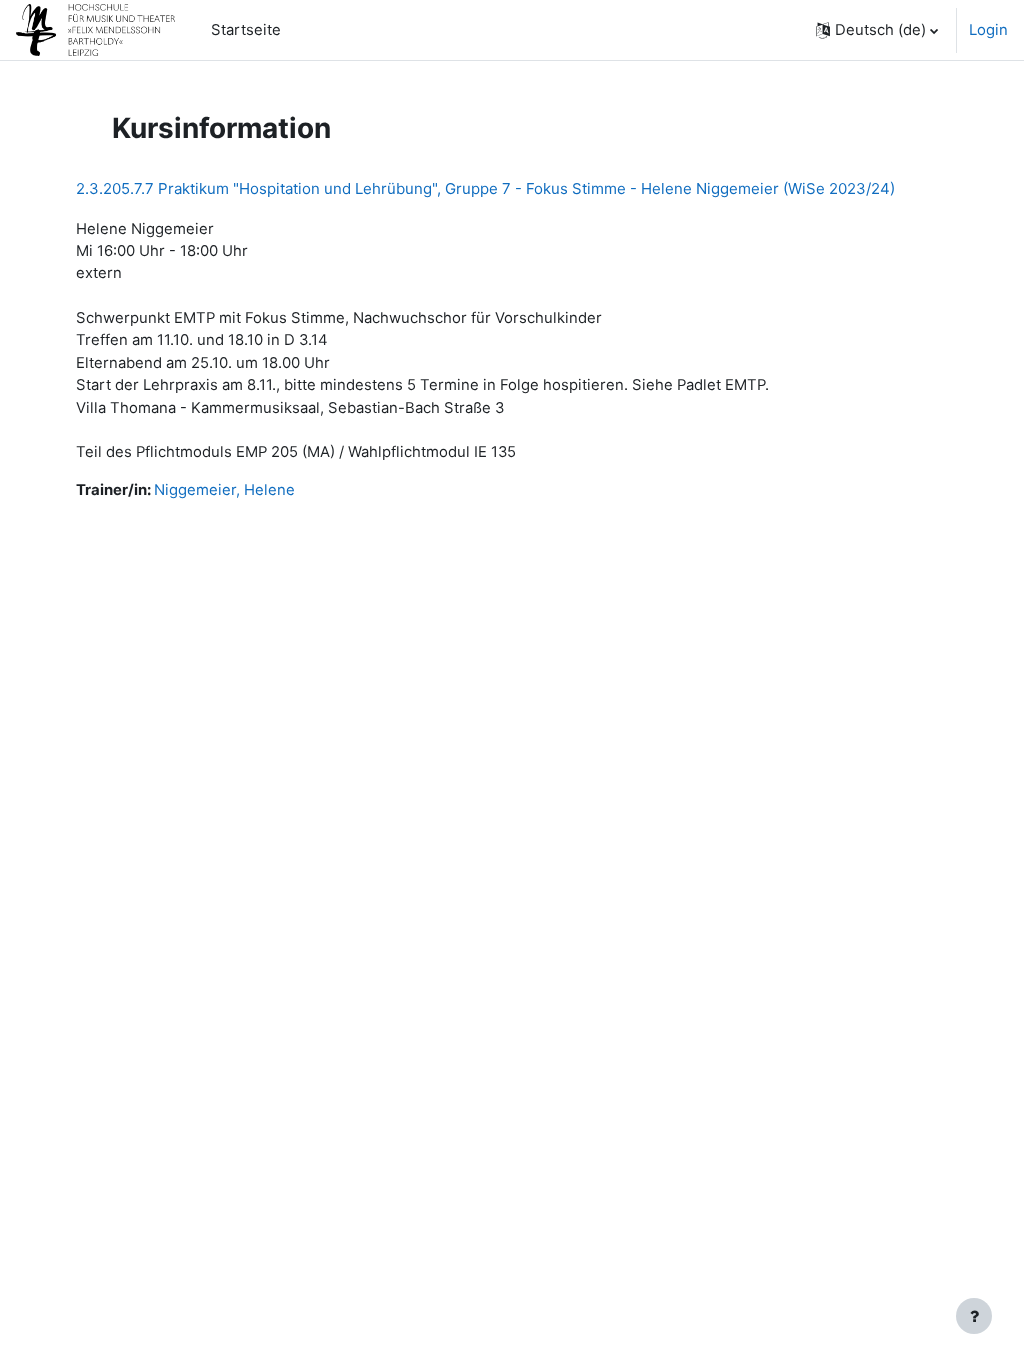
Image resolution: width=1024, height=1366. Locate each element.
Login (988, 30)
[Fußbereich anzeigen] (974, 1316)
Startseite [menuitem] (246, 30)
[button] (877, 30)
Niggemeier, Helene (224, 490)
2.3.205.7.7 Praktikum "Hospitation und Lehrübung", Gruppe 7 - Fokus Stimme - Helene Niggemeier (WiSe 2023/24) (485, 188)
